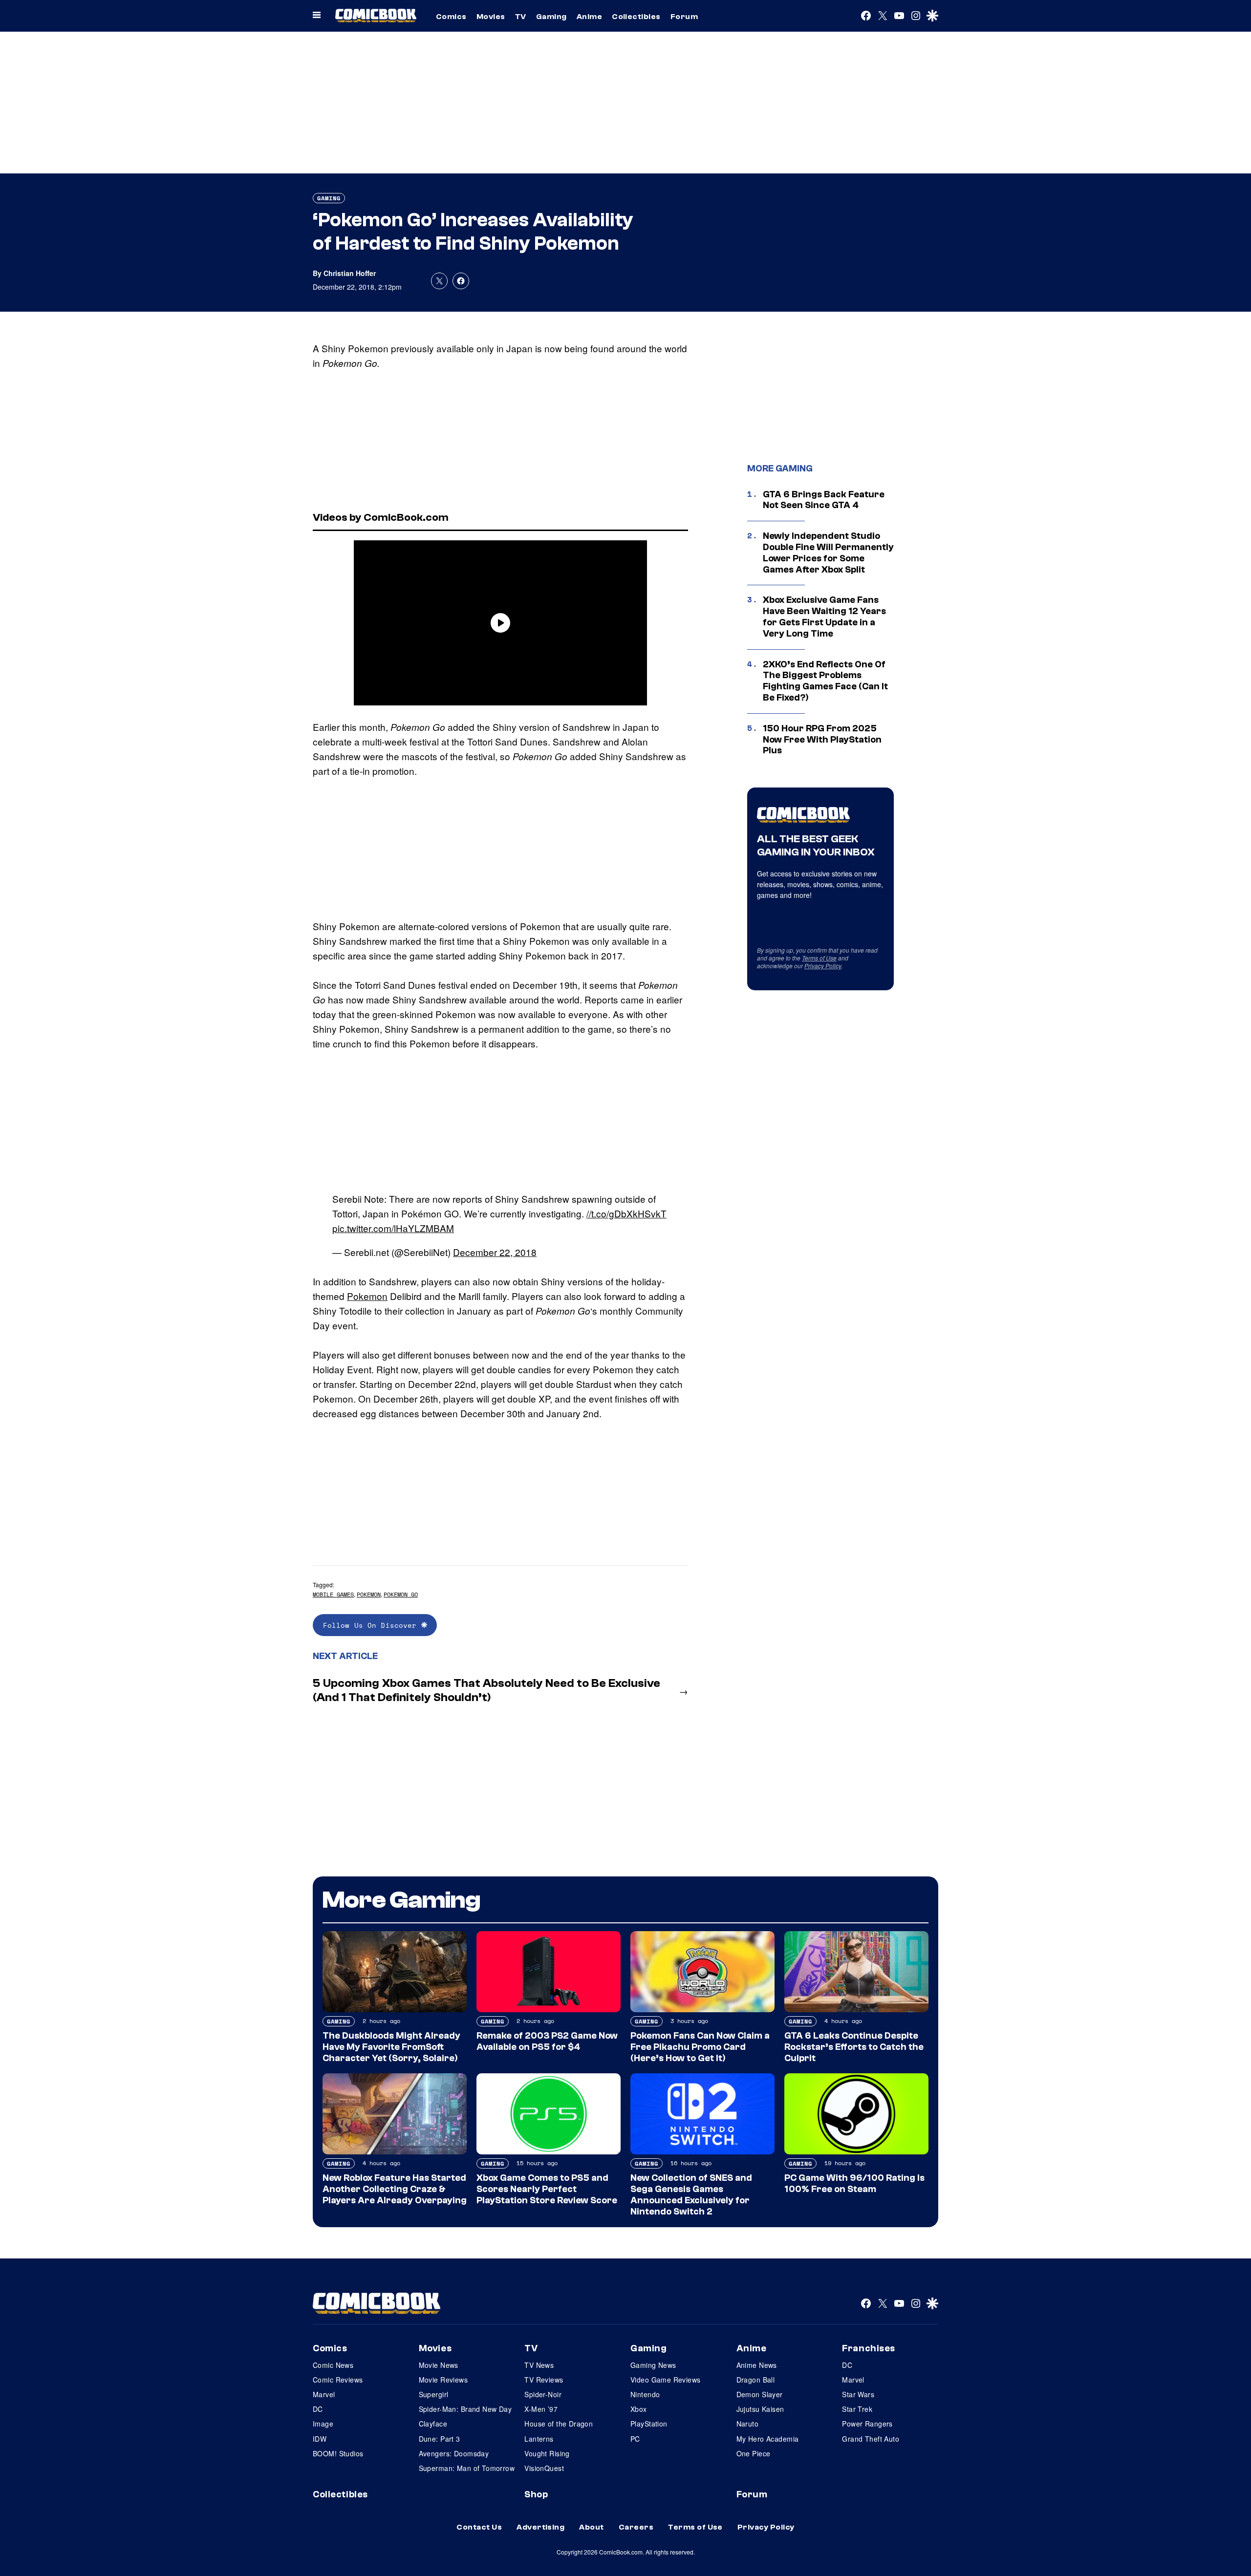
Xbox (639, 2409)
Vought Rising (547, 2453)
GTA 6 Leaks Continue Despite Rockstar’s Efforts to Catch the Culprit (854, 2047)
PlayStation (649, 2424)
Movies (491, 17)
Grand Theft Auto (871, 2439)
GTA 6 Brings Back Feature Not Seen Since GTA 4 (824, 500)
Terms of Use (819, 958)
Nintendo (645, 2394)
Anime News (757, 2365)
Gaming (551, 17)
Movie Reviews (443, 2380)
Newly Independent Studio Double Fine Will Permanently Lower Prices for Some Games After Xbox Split (828, 553)
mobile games (333, 1594)
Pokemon (367, 1296)
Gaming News (653, 2365)
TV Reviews (544, 2380)
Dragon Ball (756, 2380)
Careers (636, 2527)
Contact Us (479, 2527)
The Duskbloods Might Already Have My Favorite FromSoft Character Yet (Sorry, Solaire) (391, 2047)
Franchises (869, 2348)
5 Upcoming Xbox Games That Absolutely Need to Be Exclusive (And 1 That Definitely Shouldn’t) (486, 1690)
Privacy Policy (823, 966)
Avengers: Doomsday (454, 2453)
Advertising (540, 2527)
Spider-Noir (543, 2394)
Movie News (439, 2365)
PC (635, 2439)
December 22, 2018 (495, 1252)
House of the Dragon (559, 2424)
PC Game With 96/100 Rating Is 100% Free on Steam (854, 2183)
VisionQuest (544, 2468)
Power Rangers (867, 2424)
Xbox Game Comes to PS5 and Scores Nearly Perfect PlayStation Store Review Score (547, 2189)
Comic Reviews (338, 2380)
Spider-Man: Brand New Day (465, 2409)
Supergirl (434, 2394)
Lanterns (539, 2439)
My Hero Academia (768, 2439)
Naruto (748, 2424)
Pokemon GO (401, 1594)
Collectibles (636, 17)
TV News (539, 2365)
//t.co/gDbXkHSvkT (626, 1213)
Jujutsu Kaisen (760, 2409)
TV (521, 17)
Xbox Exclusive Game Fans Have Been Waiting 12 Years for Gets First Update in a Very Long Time (824, 617)
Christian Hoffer (350, 273)
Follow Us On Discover (372, 1625)
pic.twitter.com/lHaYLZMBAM (393, 1228)
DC (318, 2409)
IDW (320, 2439)
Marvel (324, 2394)
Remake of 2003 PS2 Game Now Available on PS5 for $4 (547, 2041)
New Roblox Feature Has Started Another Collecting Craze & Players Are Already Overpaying (395, 2189)
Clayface (433, 2424)
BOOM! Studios (338, 2453)
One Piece (754, 2453)
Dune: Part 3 (440, 2439)
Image (323, 2424)
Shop (536, 2494)
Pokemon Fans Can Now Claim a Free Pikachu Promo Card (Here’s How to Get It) (700, 2047)
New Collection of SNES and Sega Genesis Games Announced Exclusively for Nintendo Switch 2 (691, 2194)
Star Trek (857, 2409)
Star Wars (858, 2394)
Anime (589, 17)
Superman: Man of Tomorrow (467, 2468)
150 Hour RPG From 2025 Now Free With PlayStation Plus (822, 740)
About (591, 2527)
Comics (451, 17)
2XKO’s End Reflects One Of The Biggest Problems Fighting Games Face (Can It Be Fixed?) (825, 681)
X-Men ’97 (541, 2409)
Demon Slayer (760, 2394)
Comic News (333, 2365)
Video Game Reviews (666, 2380)
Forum (684, 17)
